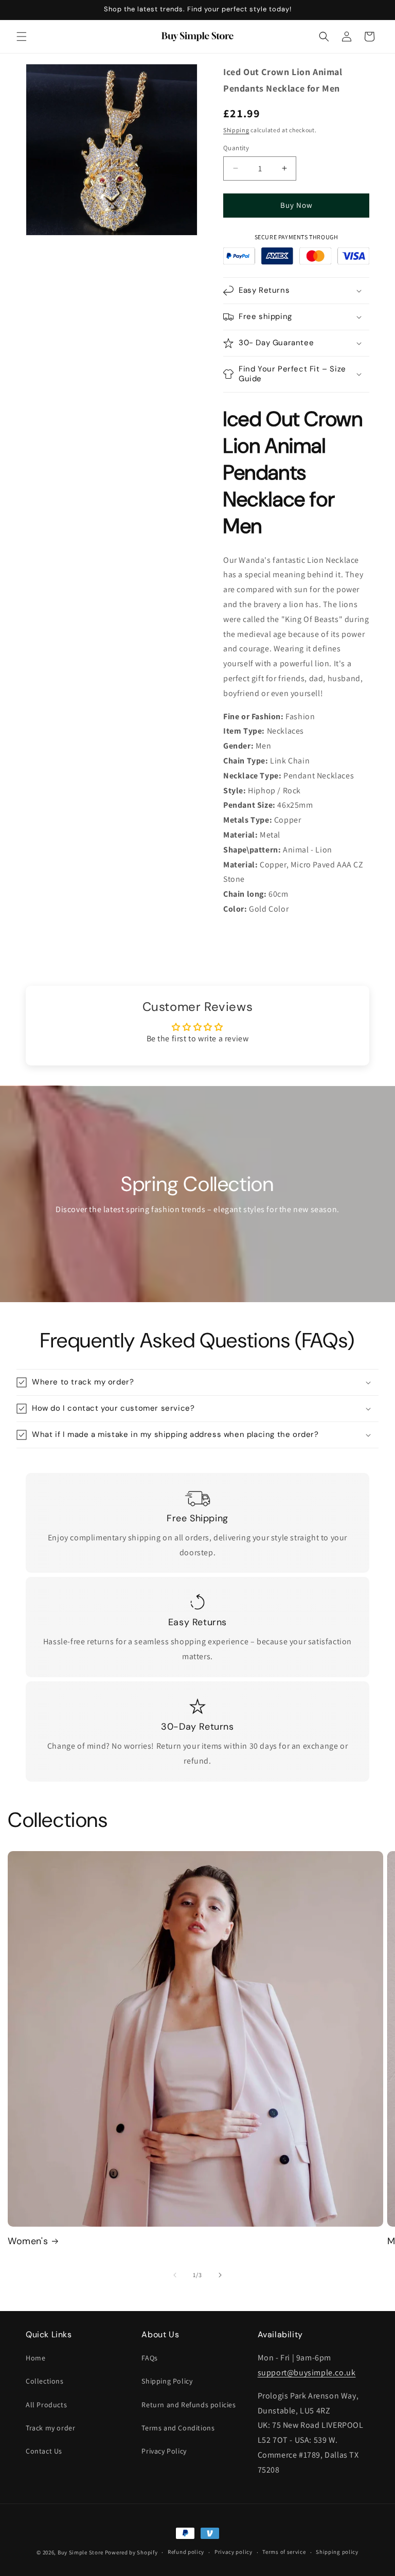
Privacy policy (234, 2552)
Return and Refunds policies (188, 2405)
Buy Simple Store (80, 2552)
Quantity (236, 148)
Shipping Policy (167, 2381)
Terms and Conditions (178, 2428)
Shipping (236, 130)
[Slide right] (220, 2275)
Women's (28, 2241)
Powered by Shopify (131, 2552)
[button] (22, 37)
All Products (46, 2405)
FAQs (149, 2358)
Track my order (50, 2428)
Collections (45, 2381)
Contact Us (44, 2451)
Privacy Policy (164, 2451)
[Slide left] (175, 2275)
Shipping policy (337, 2552)
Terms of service (284, 2552)
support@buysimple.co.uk (307, 2373)
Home (35, 2358)
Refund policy (186, 2552)
